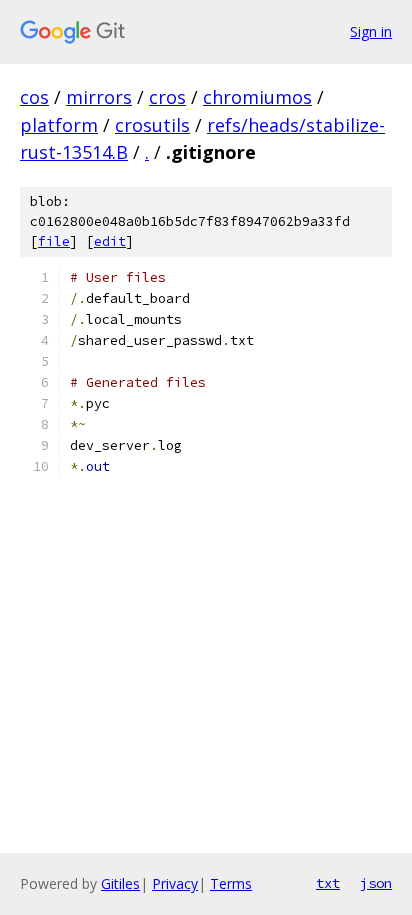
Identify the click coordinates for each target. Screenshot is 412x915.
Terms (231, 883)
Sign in (371, 31)
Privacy (175, 883)
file (54, 241)
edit (110, 241)
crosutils (152, 125)
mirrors (99, 97)
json (376, 883)
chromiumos (257, 97)
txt (328, 883)
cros (167, 97)
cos (34, 97)
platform (59, 125)
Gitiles (120, 883)
